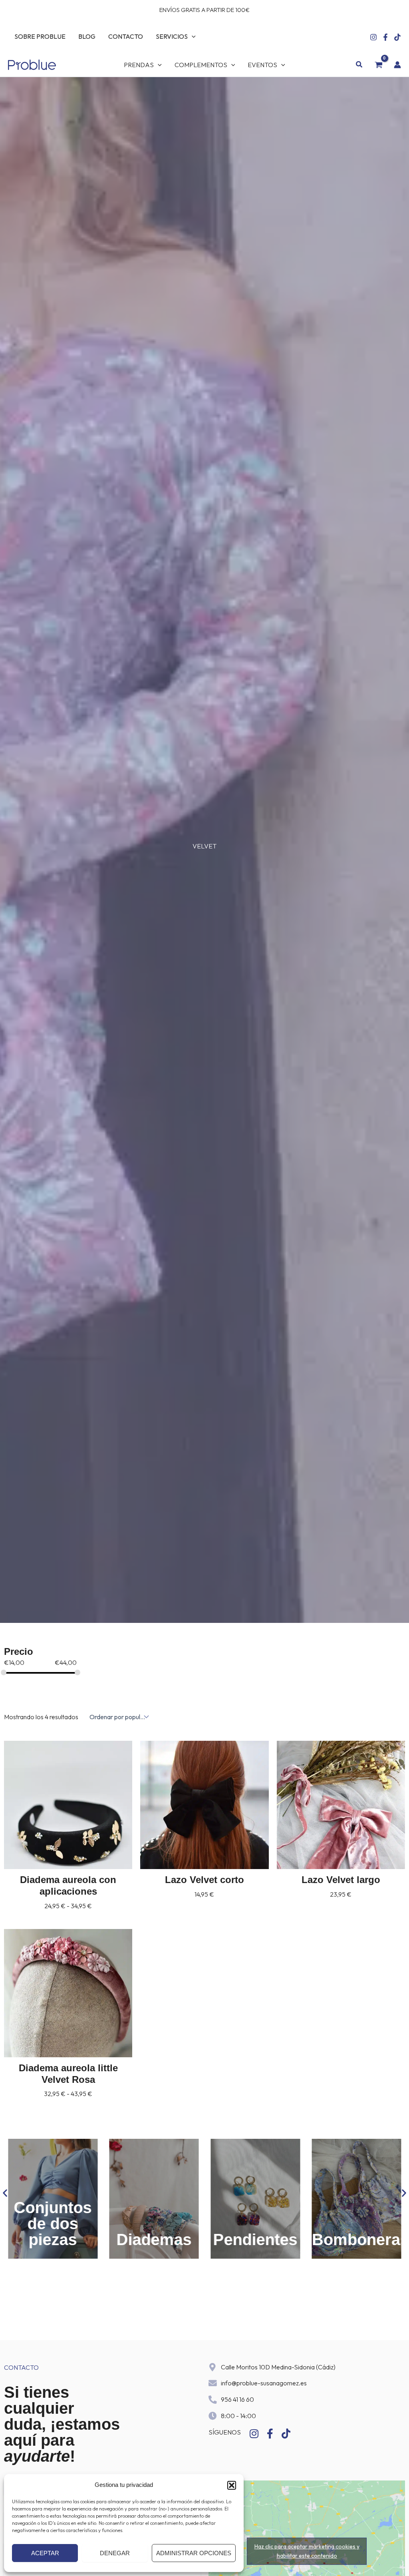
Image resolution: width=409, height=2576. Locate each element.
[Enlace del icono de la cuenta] (397, 65)
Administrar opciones (194, 2553)
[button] (232, 2485)
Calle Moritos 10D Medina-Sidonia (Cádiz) (278, 2367)
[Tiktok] (397, 37)
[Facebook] (385, 37)
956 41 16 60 (237, 2399)
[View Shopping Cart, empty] (378, 65)
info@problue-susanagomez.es (264, 2383)
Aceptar (45, 2553)
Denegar (115, 2553)
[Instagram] (373, 37)
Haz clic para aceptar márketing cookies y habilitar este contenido (307, 2551)
